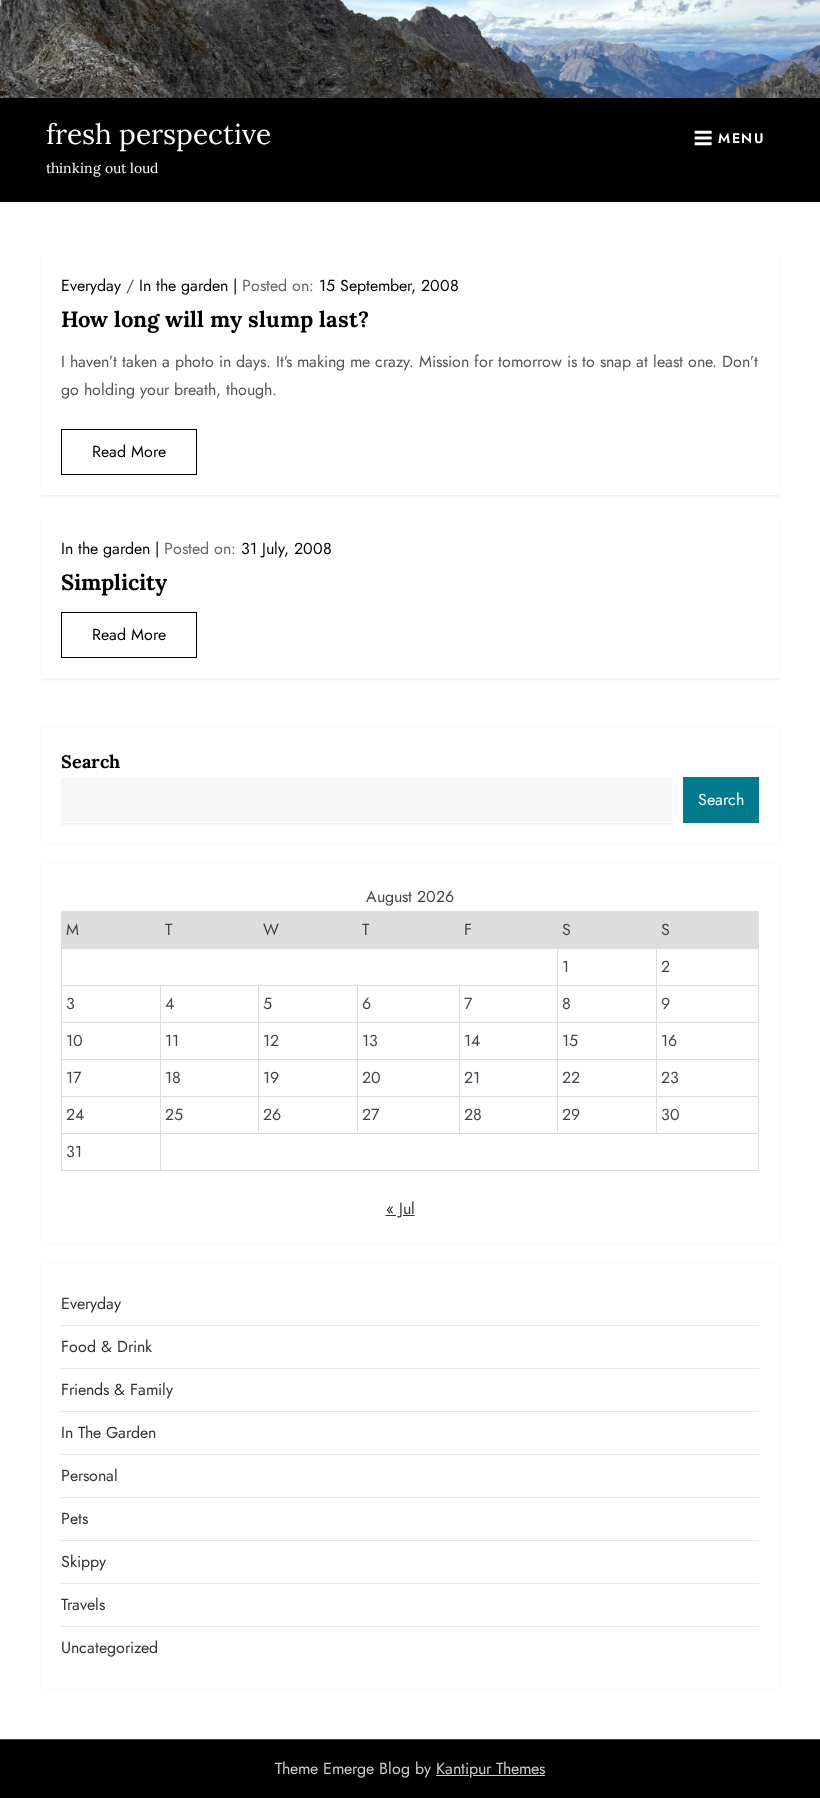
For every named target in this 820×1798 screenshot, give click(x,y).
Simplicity (114, 582)
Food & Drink (106, 1346)
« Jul (400, 1208)
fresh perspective (158, 134)
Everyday (91, 285)
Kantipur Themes (490, 1768)
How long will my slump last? (215, 319)
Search (90, 761)
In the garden (183, 285)
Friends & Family (117, 1389)
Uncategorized (109, 1647)
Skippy (83, 1561)
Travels (83, 1604)
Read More (129, 451)
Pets (74, 1518)
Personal (89, 1475)
